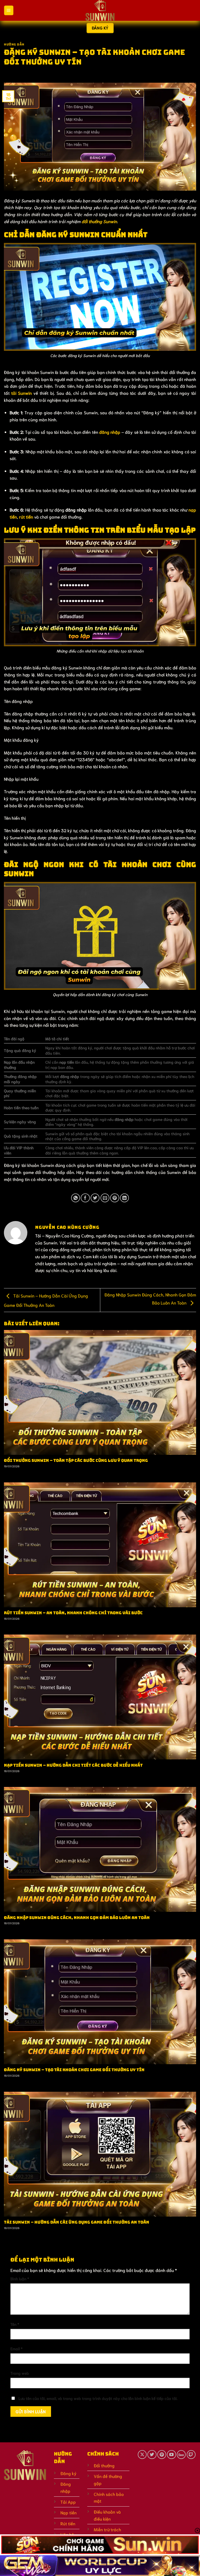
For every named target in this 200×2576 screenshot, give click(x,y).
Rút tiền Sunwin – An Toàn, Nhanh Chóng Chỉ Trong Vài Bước (73, 1613)
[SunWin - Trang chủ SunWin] (100, 10)
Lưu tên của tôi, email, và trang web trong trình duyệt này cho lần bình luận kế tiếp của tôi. (98, 2398)
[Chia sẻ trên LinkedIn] (124, 1198)
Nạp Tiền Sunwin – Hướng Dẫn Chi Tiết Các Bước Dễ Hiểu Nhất (73, 1765)
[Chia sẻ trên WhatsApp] (76, 1198)
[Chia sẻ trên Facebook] (85, 1198)
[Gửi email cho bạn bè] (105, 1198)
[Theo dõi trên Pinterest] (162, 2455)
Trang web (20, 2373)
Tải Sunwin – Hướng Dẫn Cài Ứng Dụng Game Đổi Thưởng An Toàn (77, 2222)
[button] (9, 10)
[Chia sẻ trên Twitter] (95, 1198)
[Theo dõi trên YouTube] (171, 2455)
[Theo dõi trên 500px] (181, 2455)
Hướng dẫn (14, 44)
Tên (15, 2324)
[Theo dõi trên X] (142, 2455)
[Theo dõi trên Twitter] (152, 2455)
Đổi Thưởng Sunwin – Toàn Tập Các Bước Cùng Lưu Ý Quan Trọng (76, 1461)
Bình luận (20, 2278)
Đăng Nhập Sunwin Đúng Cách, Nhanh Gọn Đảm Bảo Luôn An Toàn (77, 1918)
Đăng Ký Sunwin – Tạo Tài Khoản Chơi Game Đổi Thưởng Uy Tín (74, 2070)
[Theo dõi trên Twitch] (191, 2455)
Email (16, 2348)
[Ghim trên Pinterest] (115, 1198)
